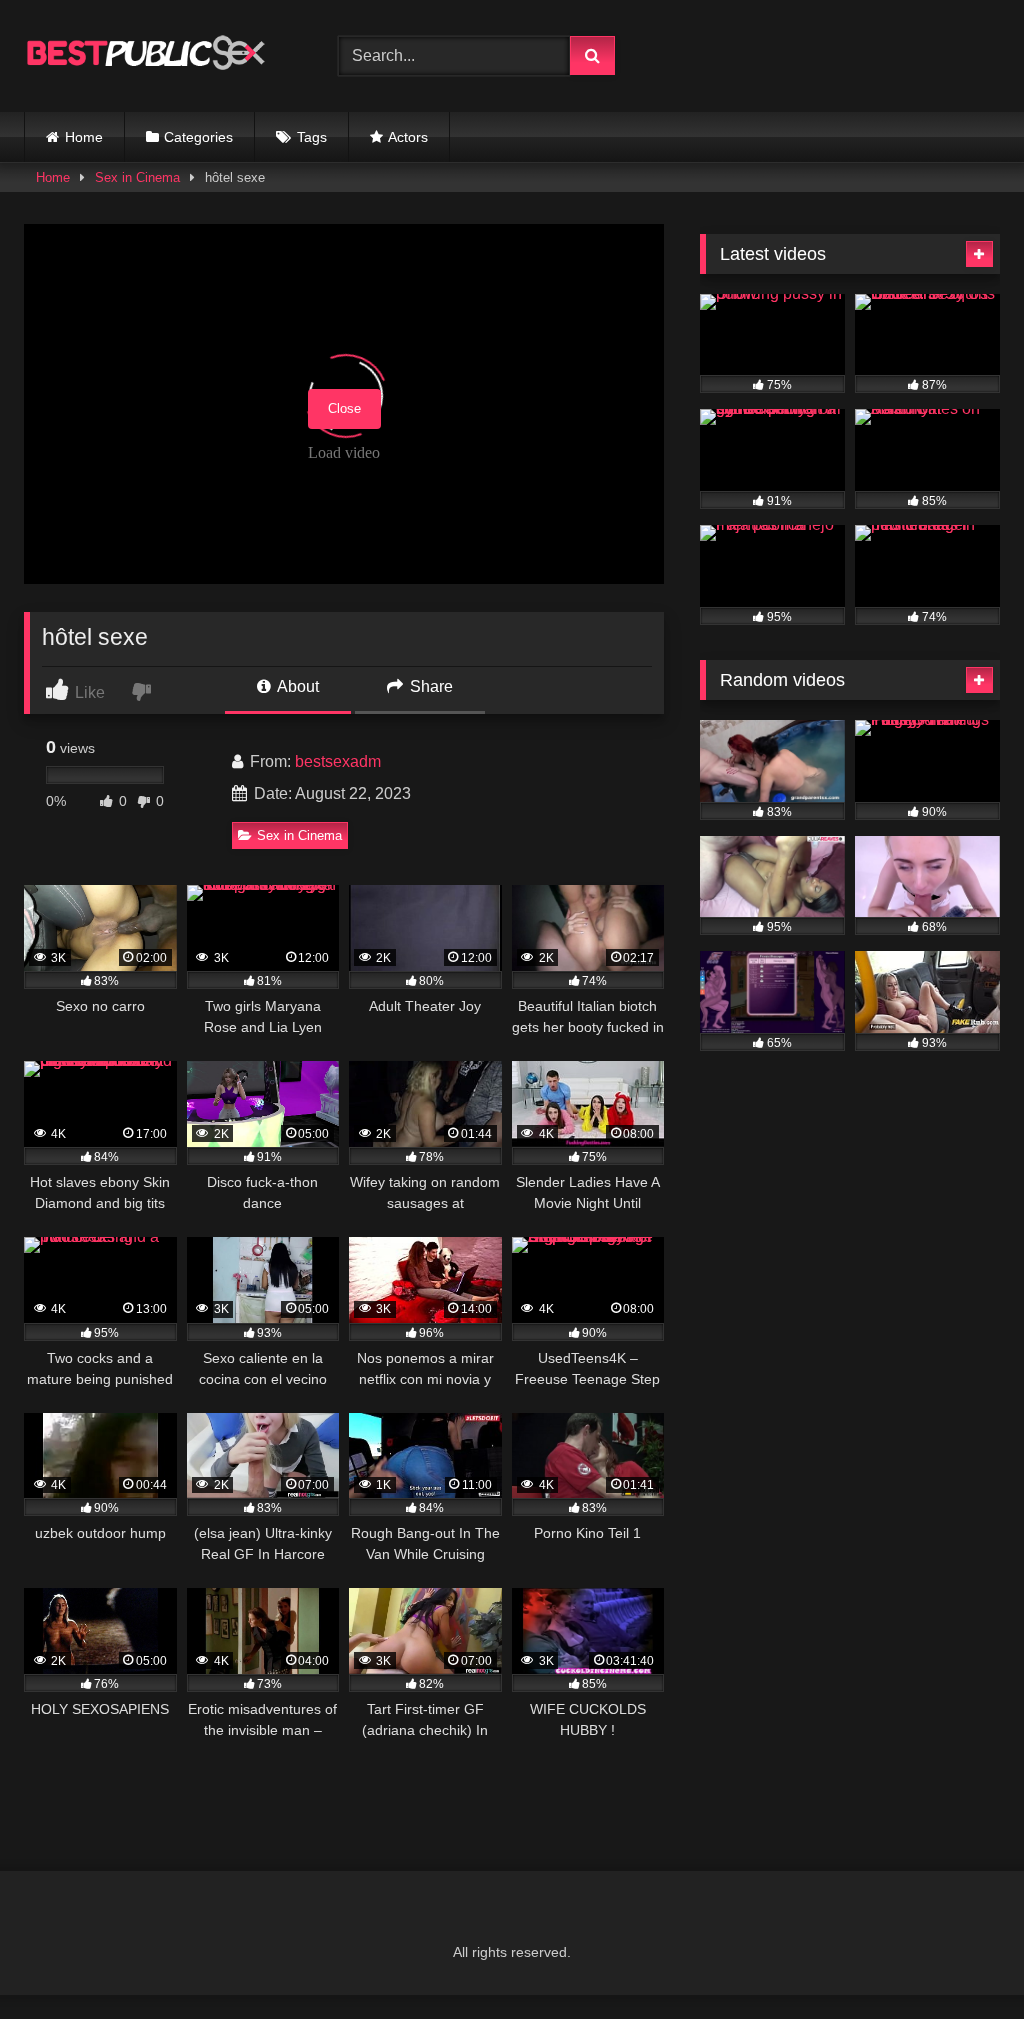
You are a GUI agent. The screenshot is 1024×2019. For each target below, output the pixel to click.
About (296, 686)
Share (429, 686)
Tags (312, 137)
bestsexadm (338, 761)
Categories (198, 137)
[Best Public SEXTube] (158, 56)
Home (84, 137)
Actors (408, 137)
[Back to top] (962, 1959)
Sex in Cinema (137, 177)
